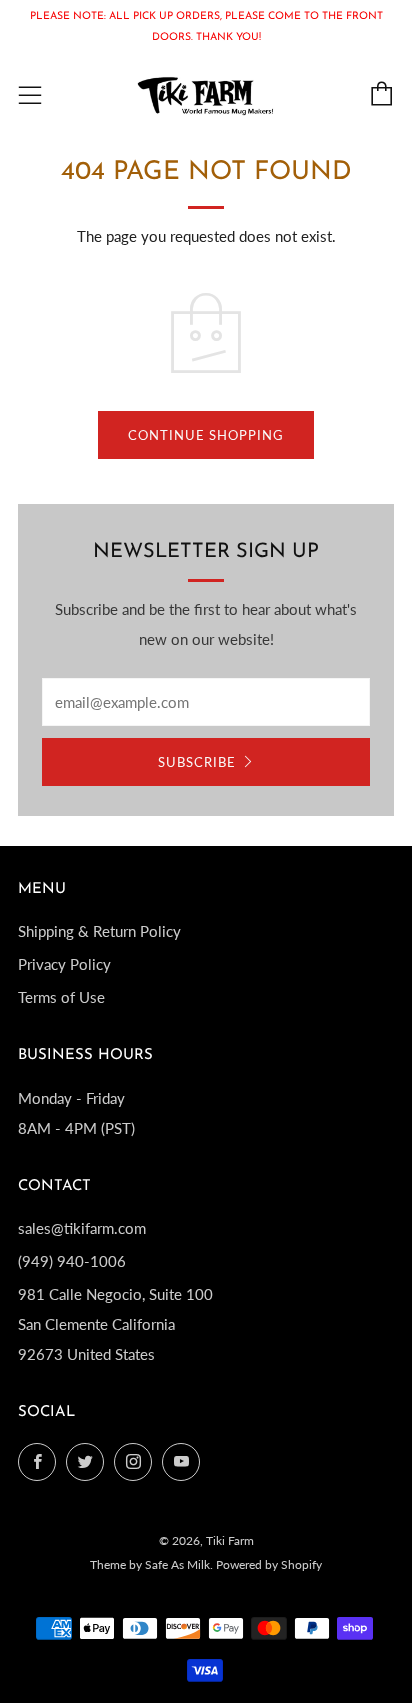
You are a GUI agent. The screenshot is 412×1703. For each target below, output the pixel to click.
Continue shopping (206, 435)
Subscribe (197, 762)
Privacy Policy (64, 964)
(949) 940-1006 (72, 1261)
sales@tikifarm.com (82, 1228)
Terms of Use (61, 997)
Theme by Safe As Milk (150, 1564)
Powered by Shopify (269, 1564)
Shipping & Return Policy (99, 931)
